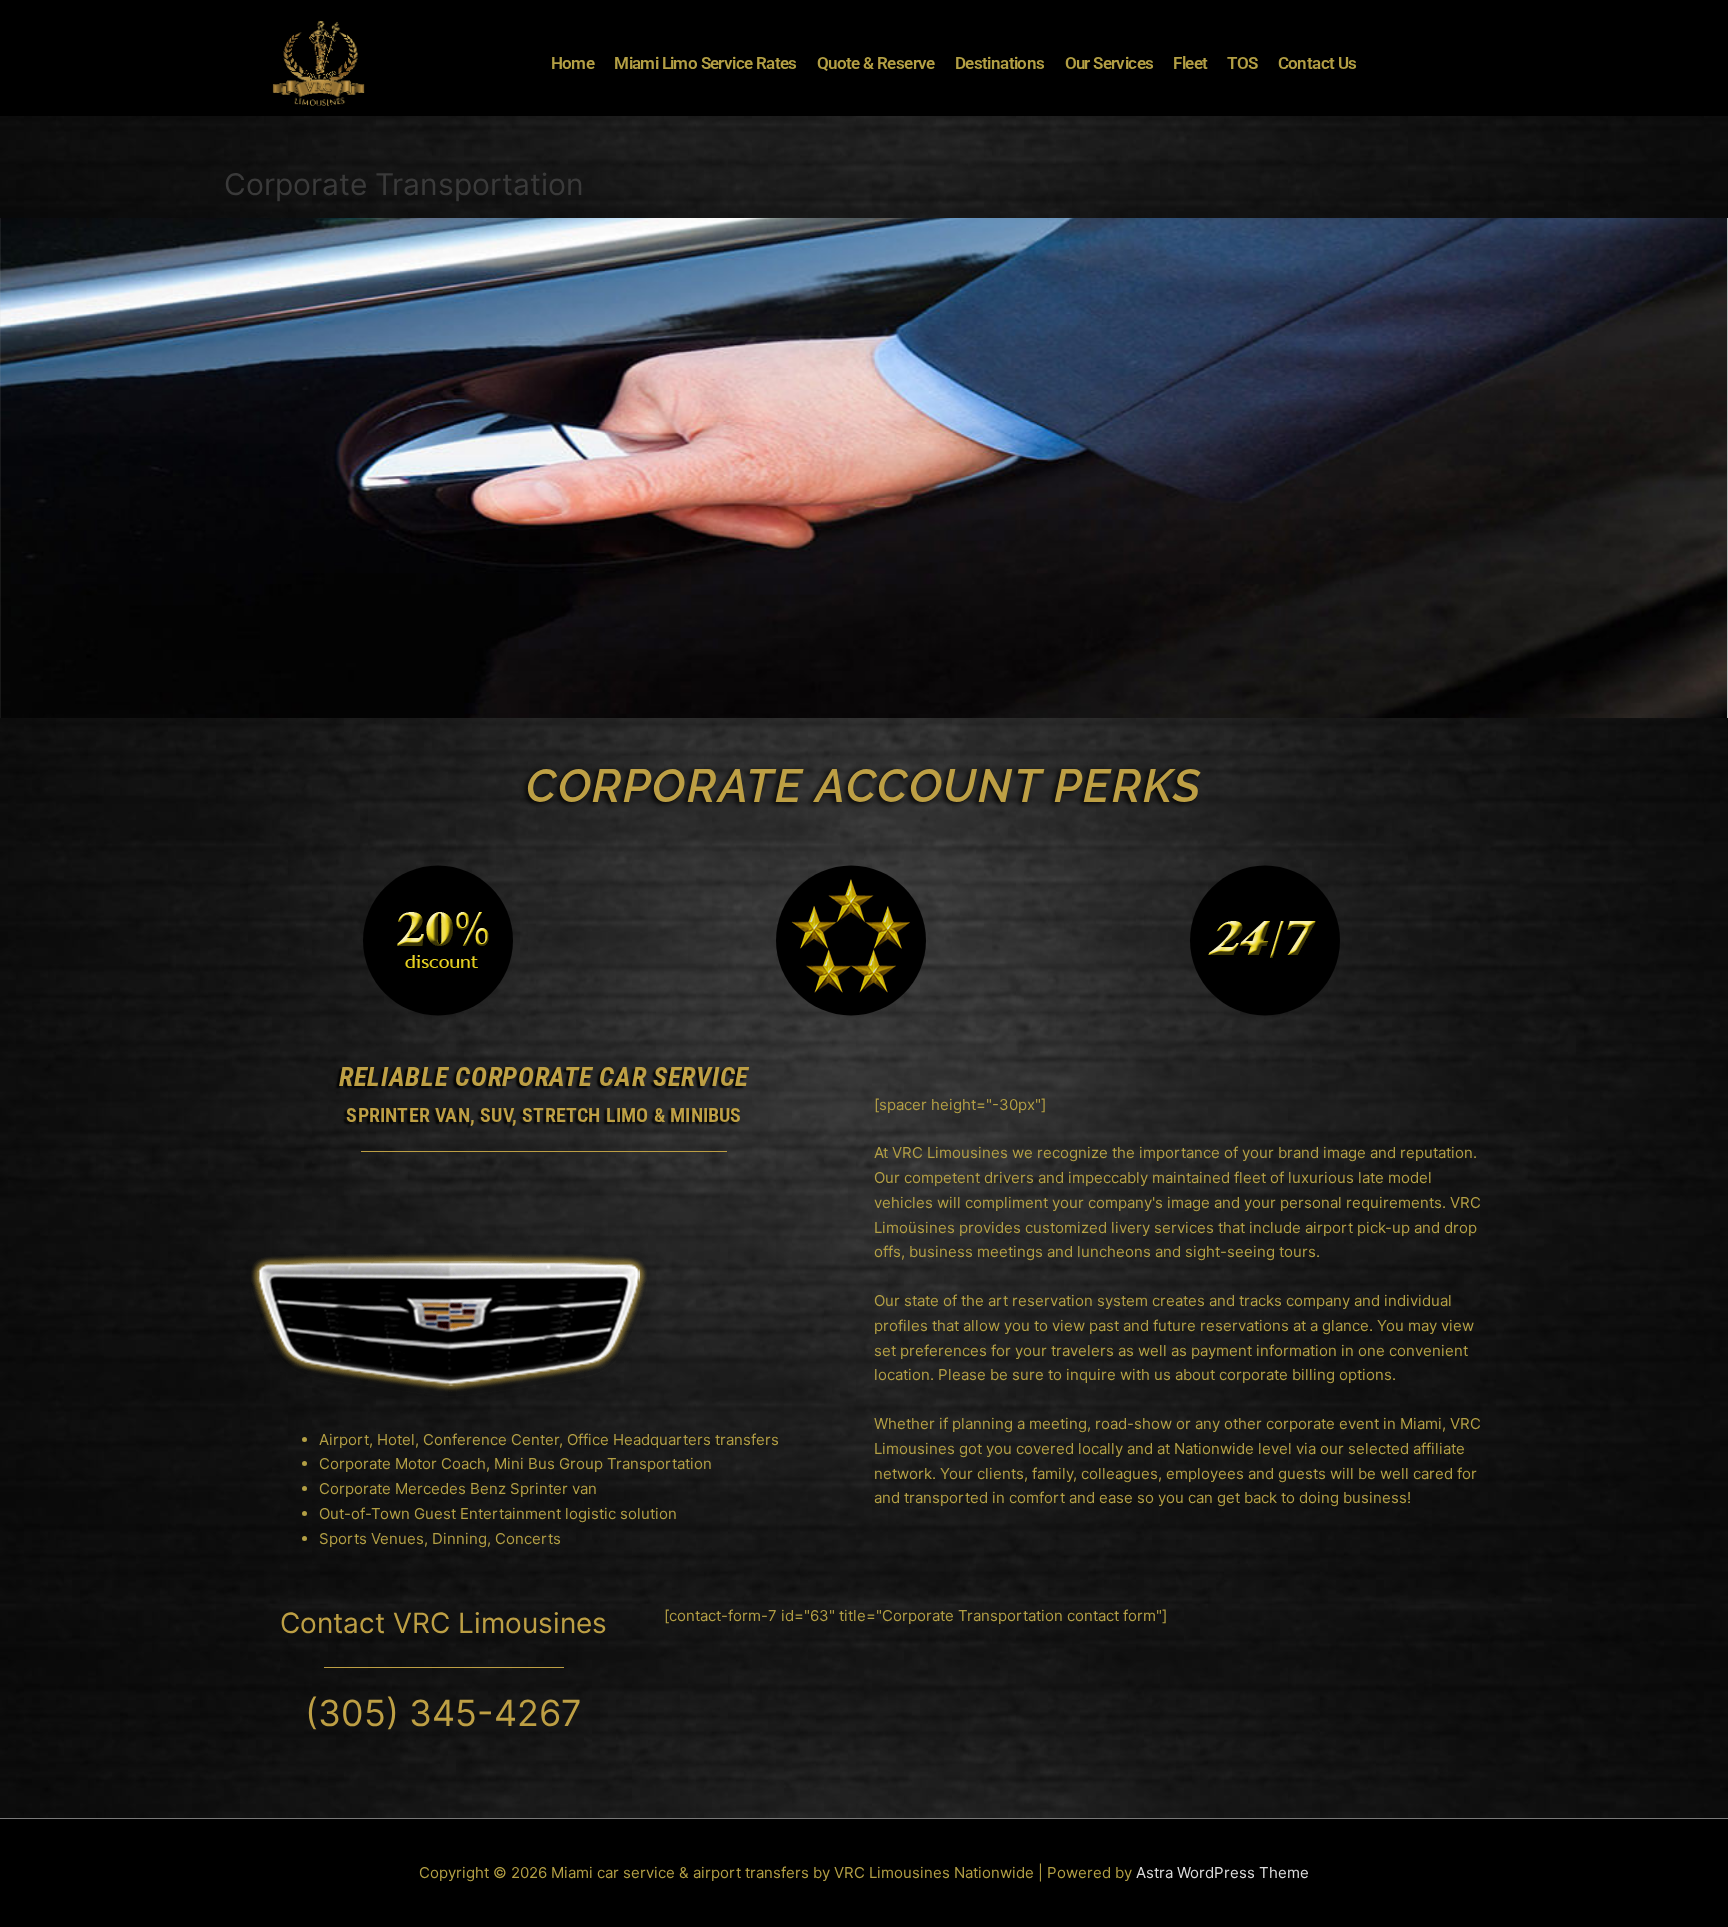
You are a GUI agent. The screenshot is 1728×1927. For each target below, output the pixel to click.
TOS (1242, 63)
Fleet (1190, 63)
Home (573, 63)
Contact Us (1317, 63)
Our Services (1109, 63)
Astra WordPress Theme (1222, 1872)
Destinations (1000, 63)
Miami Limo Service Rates (705, 63)
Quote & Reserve (876, 63)
